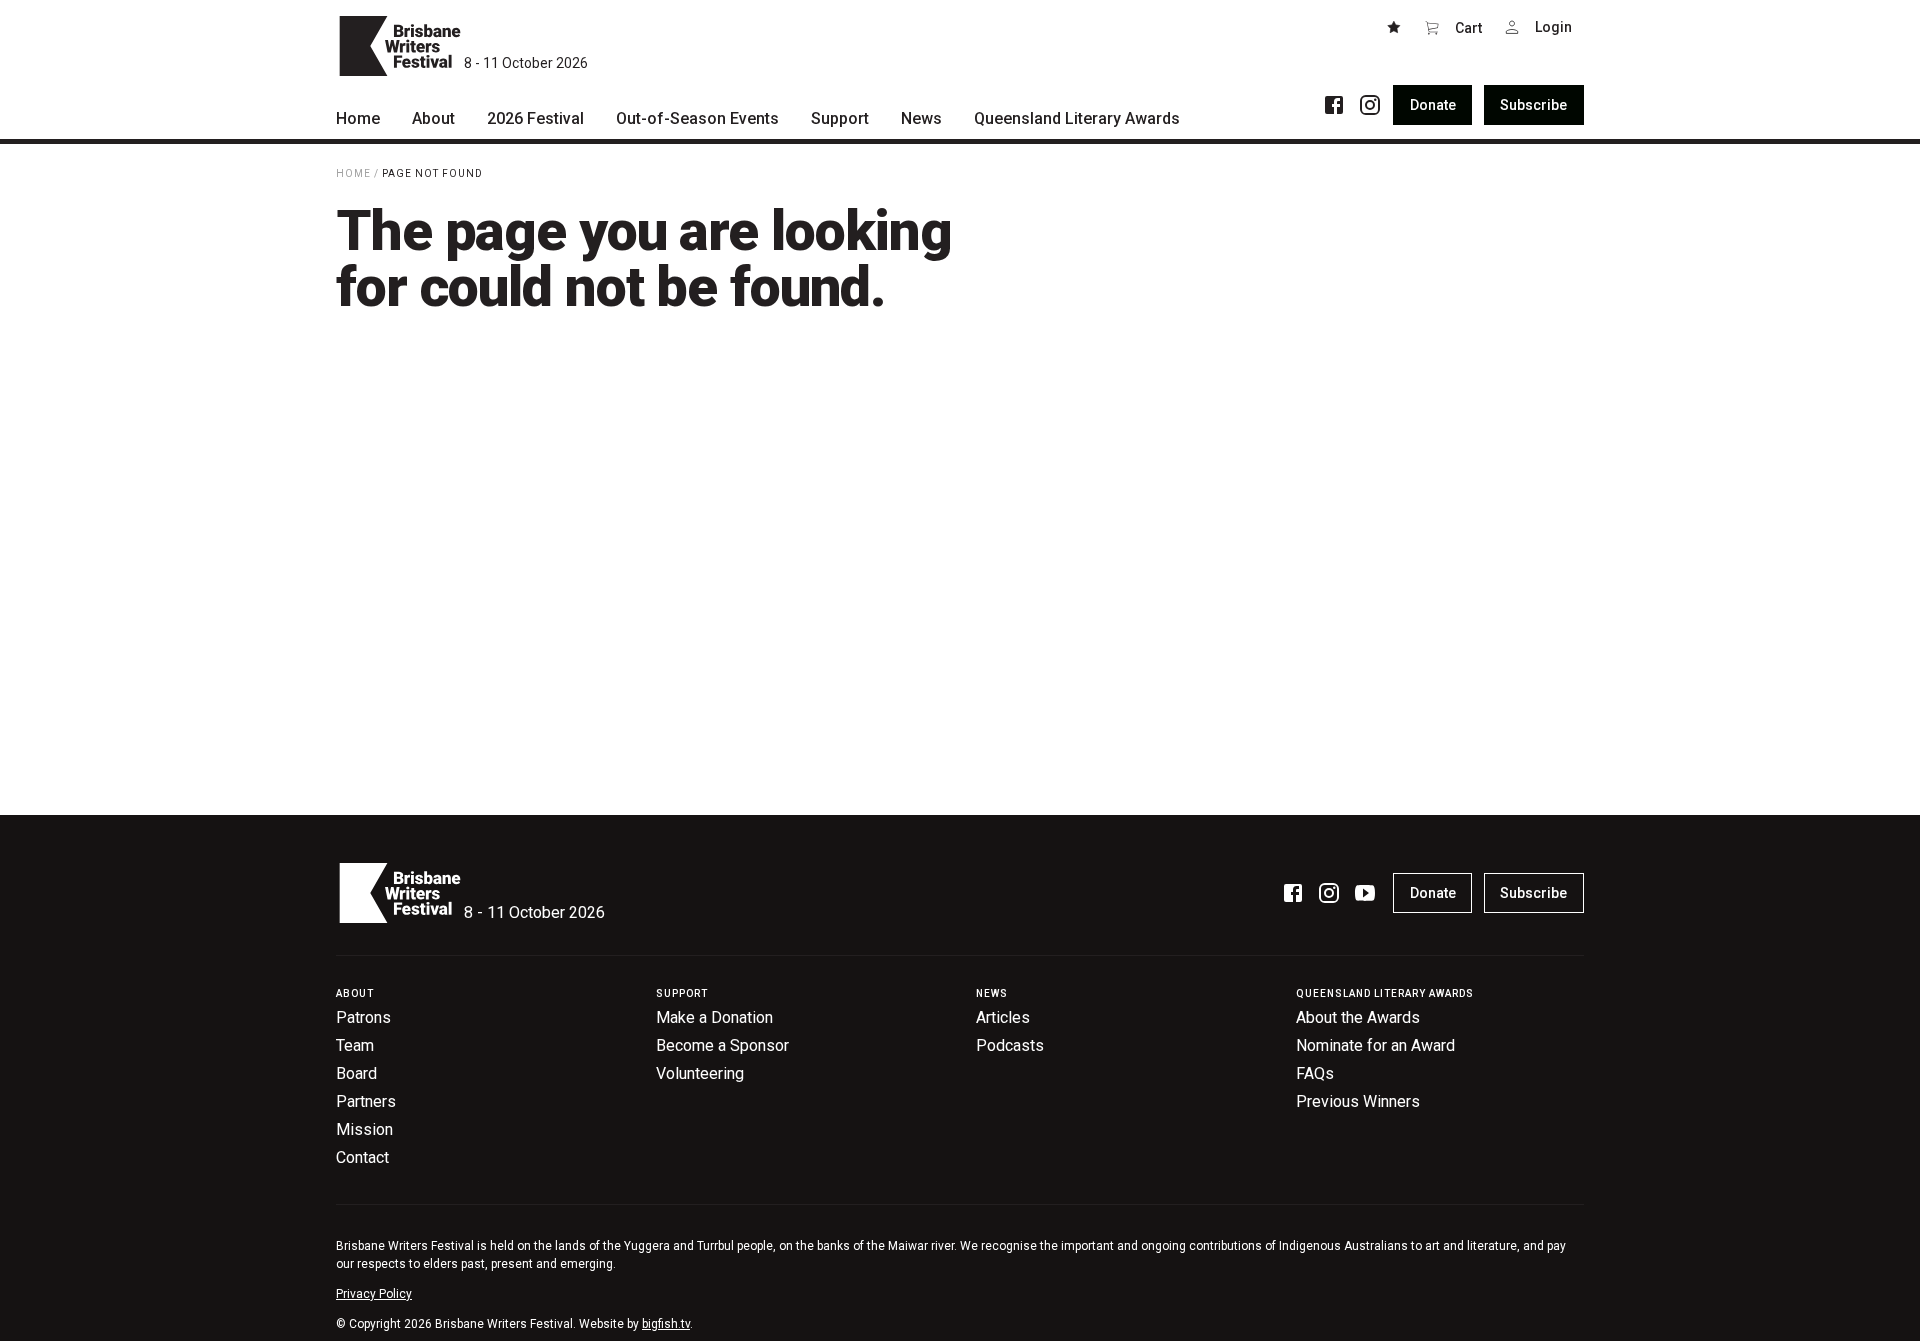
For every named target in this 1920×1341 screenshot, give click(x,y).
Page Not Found (432, 173)
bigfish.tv (666, 1324)
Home (353, 173)
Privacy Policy (374, 1294)
